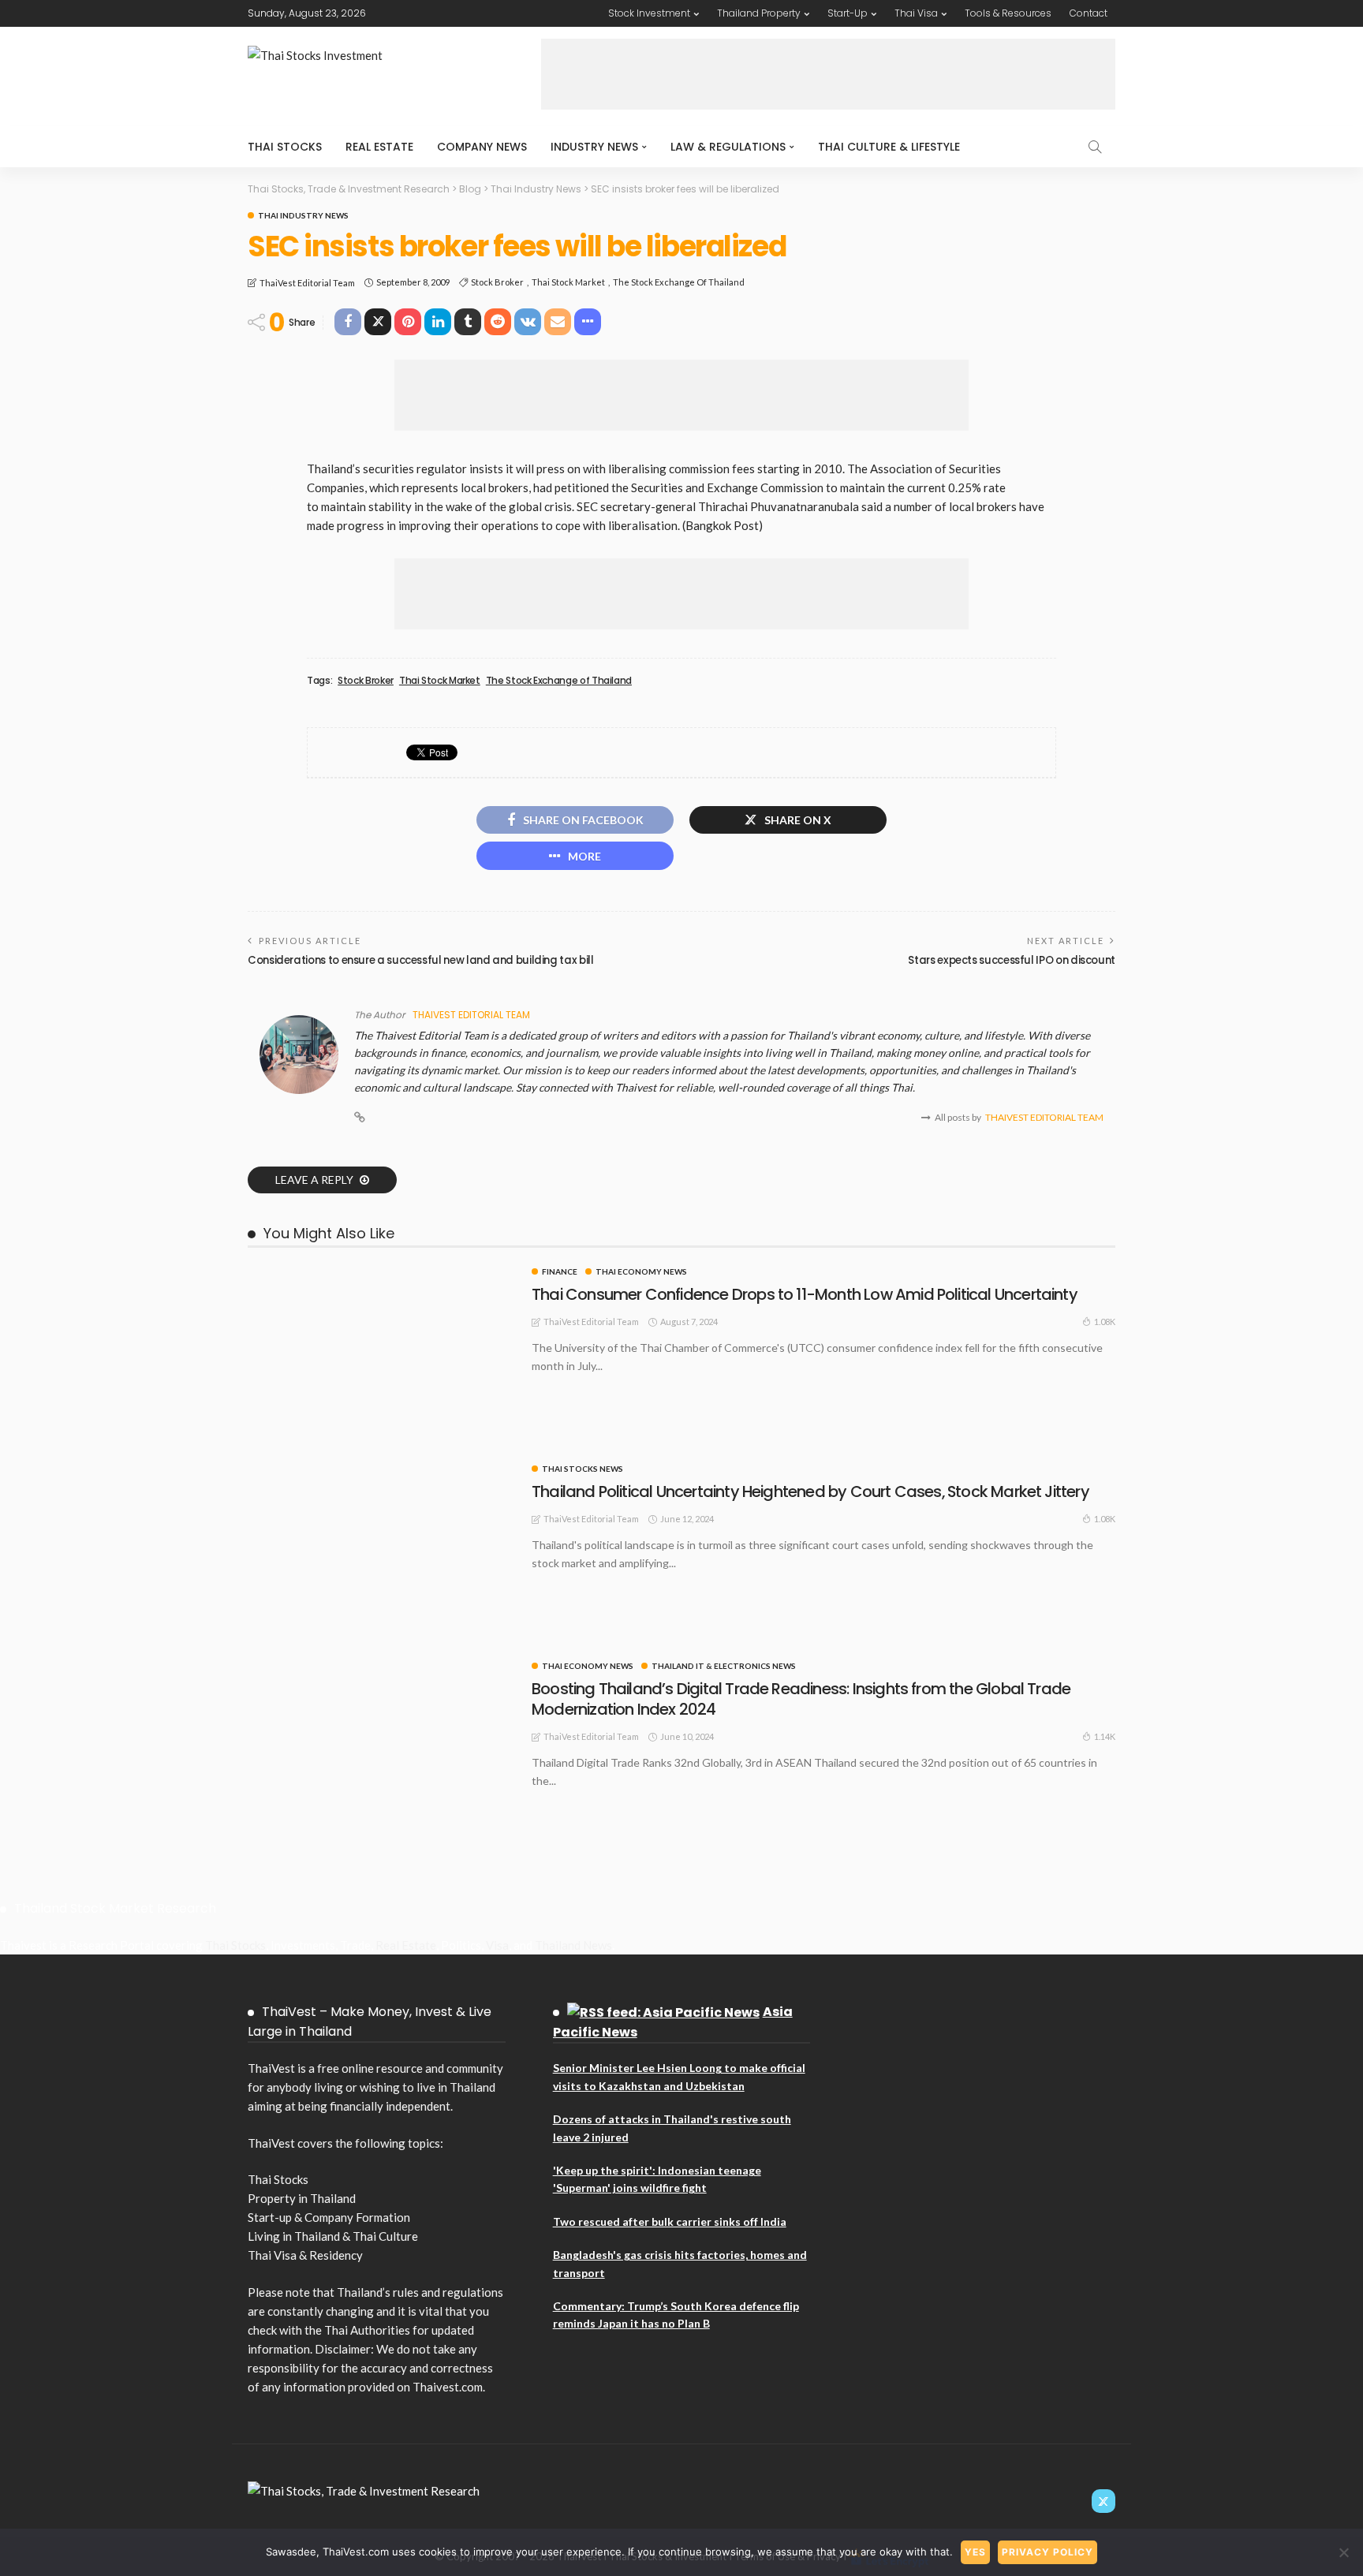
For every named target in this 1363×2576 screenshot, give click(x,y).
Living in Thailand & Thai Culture (333, 2236)
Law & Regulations (728, 147)
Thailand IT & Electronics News (724, 1666)
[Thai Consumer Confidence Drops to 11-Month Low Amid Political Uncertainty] (382, 1274)
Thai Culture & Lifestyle (889, 147)
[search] (1095, 147)
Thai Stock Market (568, 282)
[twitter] (1103, 2501)
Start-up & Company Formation (329, 2217)
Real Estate (379, 147)
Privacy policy (1047, 2552)
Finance (560, 1271)
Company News (482, 147)
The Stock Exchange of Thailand (679, 282)
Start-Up (848, 13)
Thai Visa (916, 13)
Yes (975, 2552)
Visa (497, 1945)
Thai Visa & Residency (305, 2255)
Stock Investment (649, 13)
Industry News (594, 147)
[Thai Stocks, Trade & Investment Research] (364, 2489)
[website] (360, 1118)
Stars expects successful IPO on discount (1012, 960)
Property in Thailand (302, 2198)
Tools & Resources (1008, 13)
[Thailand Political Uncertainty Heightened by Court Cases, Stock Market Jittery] (382, 1471)
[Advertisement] (828, 74)
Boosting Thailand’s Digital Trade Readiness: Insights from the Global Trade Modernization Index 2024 (801, 1699)
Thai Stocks (285, 147)
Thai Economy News (641, 1271)
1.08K (1105, 1322)
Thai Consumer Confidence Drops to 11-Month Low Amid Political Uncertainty (805, 1294)
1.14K (1105, 1736)
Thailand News (573, 1945)
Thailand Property (759, 13)
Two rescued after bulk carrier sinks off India (670, 2221)
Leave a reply (316, 1180)
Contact (1089, 13)
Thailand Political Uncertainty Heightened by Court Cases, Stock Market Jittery (810, 1491)
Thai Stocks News (583, 1469)
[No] (1343, 2552)
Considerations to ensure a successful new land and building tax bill (421, 960)
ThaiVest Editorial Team (307, 283)
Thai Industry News (303, 215)
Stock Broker (497, 282)
